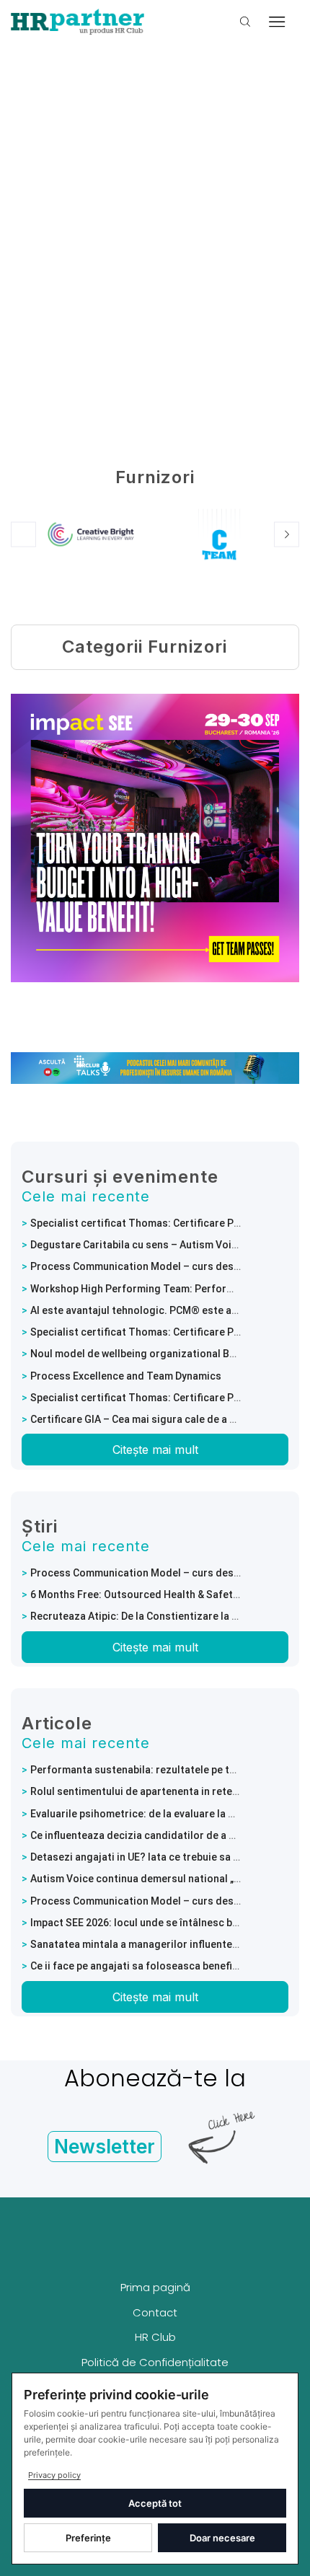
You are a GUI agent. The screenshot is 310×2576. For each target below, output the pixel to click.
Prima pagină (155, 2287)
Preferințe (88, 2538)
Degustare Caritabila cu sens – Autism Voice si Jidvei (158, 1245)
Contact (155, 2312)
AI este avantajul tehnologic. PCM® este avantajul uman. (165, 1310)
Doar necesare (222, 2538)
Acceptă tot (155, 2503)
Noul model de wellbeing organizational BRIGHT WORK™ (164, 1354)
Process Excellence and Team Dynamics (126, 1376)
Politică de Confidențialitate (155, 2362)
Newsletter (105, 2147)
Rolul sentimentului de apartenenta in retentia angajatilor (168, 1791)
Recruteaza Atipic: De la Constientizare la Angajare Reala (167, 1616)
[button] (23, 535)
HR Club (155, 2337)
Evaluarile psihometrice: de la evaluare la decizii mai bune (168, 1814)
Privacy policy (54, 2475)
